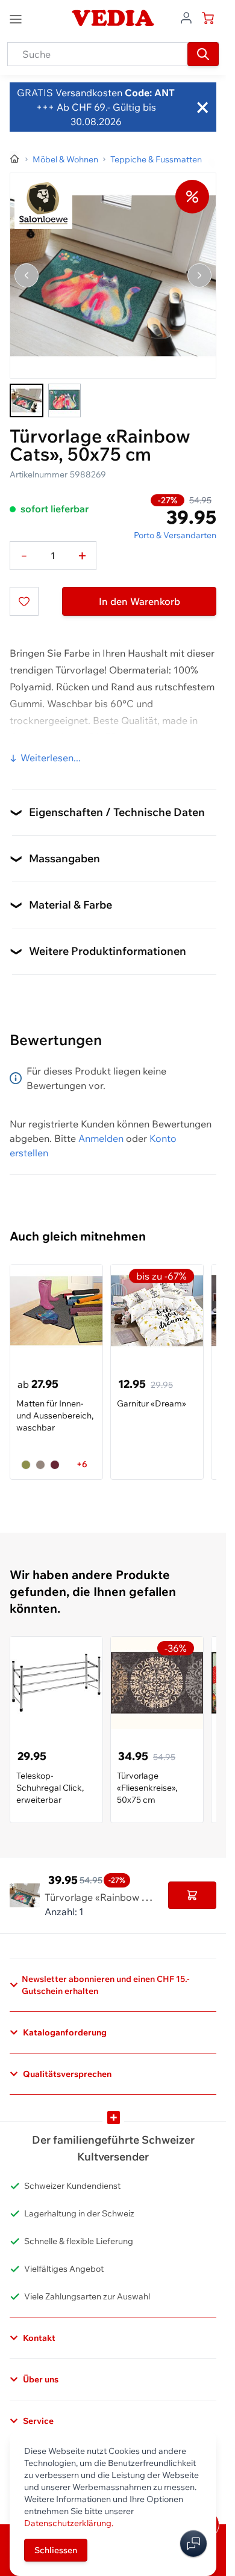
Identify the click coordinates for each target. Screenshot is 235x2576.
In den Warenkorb (139, 601)
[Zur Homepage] (15, 159)
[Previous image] (27, 275)
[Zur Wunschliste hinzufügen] (24, 601)
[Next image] (199, 275)
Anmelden (101, 1138)
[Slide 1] (27, 400)
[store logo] (113, 18)
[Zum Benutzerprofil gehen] (186, 17)
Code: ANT (149, 93)
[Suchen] (203, 54)
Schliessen (56, 2550)
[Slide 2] (64, 400)
